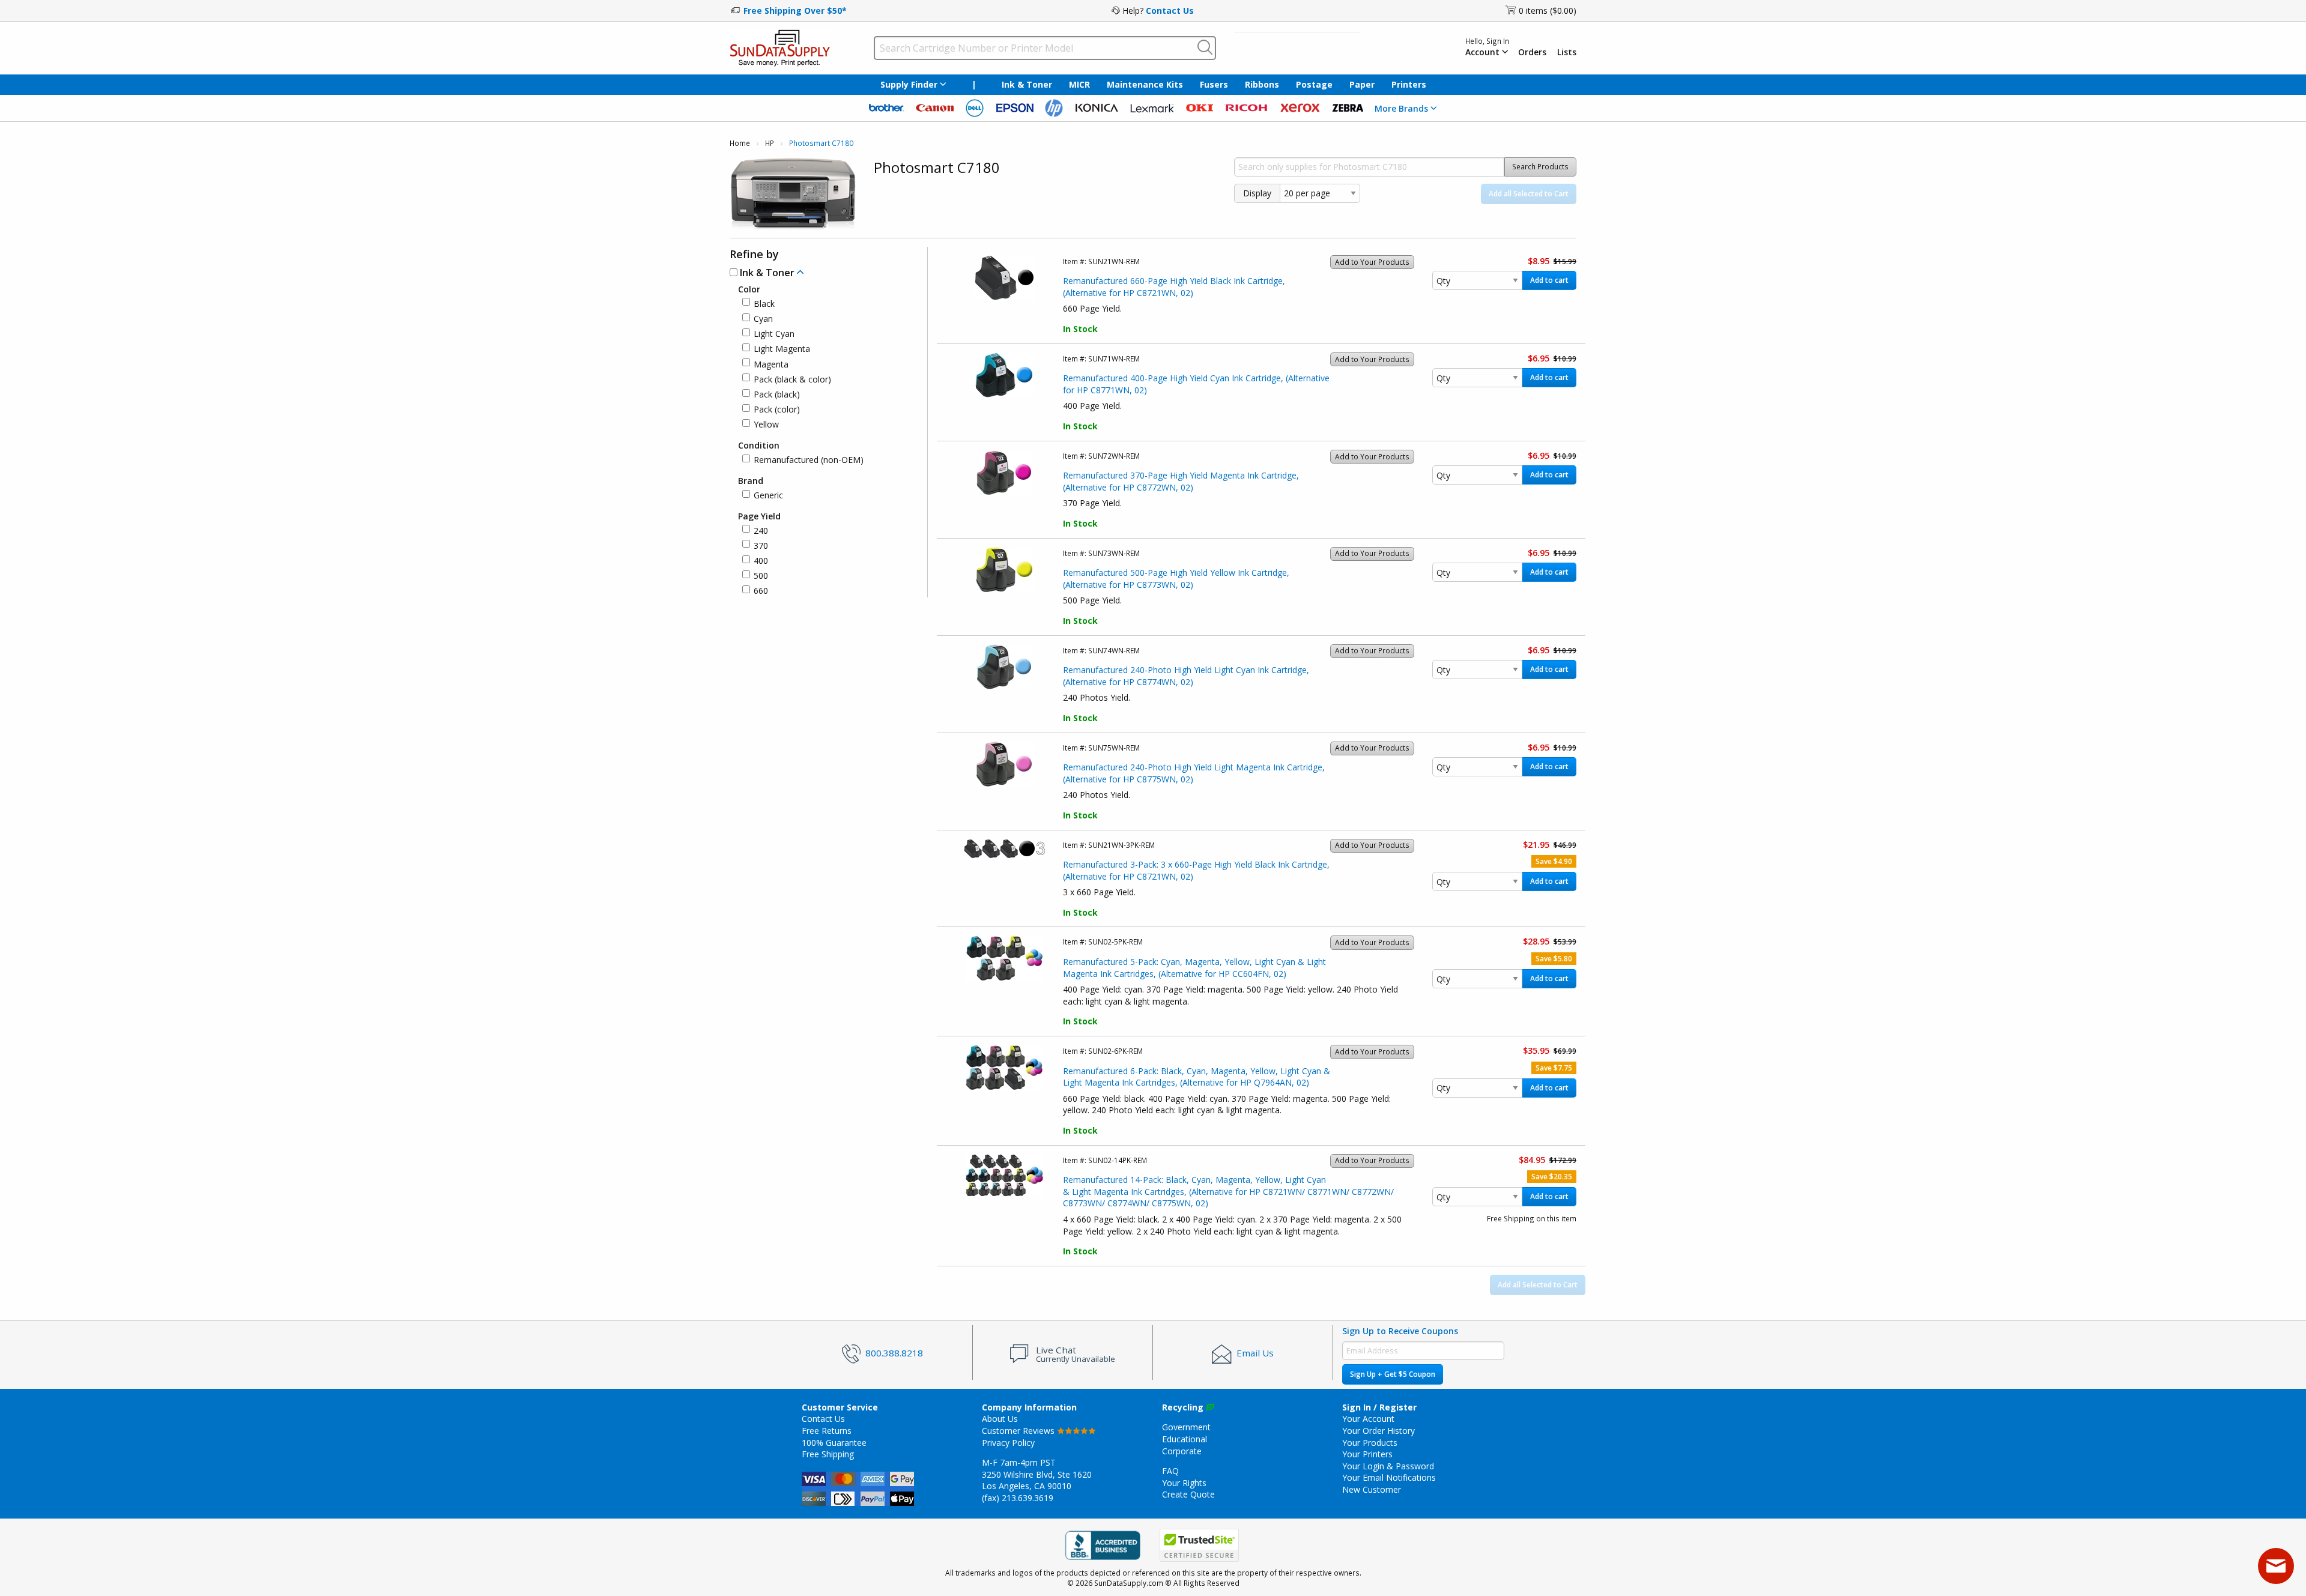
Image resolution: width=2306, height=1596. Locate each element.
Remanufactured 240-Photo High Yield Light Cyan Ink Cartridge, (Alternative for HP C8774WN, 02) (1186, 676)
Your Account (1368, 1419)
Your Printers (1367, 1454)
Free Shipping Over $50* (795, 11)
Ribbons (1262, 84)
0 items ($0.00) (1548, 11)
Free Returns (827, 1431)
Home (740, 143)
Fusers (1214, 84)
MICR (1079, 84)
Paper (1362, 84)
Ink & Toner (1027, 84)
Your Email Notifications (1389, 1477)
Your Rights (1184, 1483)
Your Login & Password (1388, 1466)
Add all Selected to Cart (1529, 194)
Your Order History (1378, 1431)
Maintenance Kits (1145, 84)
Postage (1314, 84)
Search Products (1540, 167)
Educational (1185, 1439)
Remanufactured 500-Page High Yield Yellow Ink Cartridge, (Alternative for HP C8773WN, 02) (1176, 579)
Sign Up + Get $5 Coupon (1393, 1374)
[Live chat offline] (2276, 1566)
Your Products (1370, 1443)
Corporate (1182, 1451)
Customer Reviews (1019, 1431)
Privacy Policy (1008, 1443)
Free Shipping (828, 1454)
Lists (1567, 52)
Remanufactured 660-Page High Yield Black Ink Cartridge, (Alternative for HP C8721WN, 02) (1174, 287)
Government (1186, 1427)
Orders (1532, 52)
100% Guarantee (834, 1443)
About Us (1000, 1419)
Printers (1409, 84)
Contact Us (1170, 11)
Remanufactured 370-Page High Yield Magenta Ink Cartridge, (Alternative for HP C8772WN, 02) (1181, 481)
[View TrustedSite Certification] (1199, 1545)
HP (770, 143)
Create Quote (1188, 1494)
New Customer (1372, 1489)
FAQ (1170, 1471)
